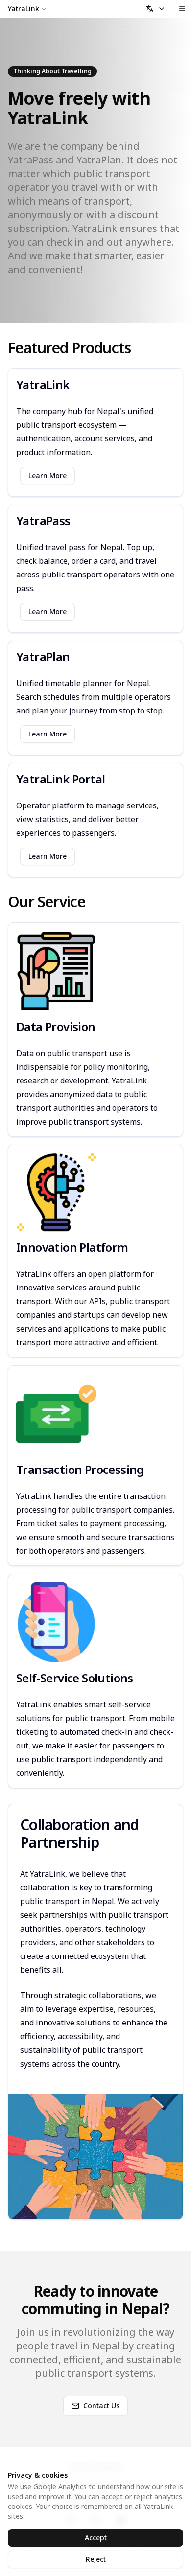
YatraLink (24, 9)
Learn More (48, 475)
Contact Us (101, 2405)
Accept (96, 2538)
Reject (96, 2559)
